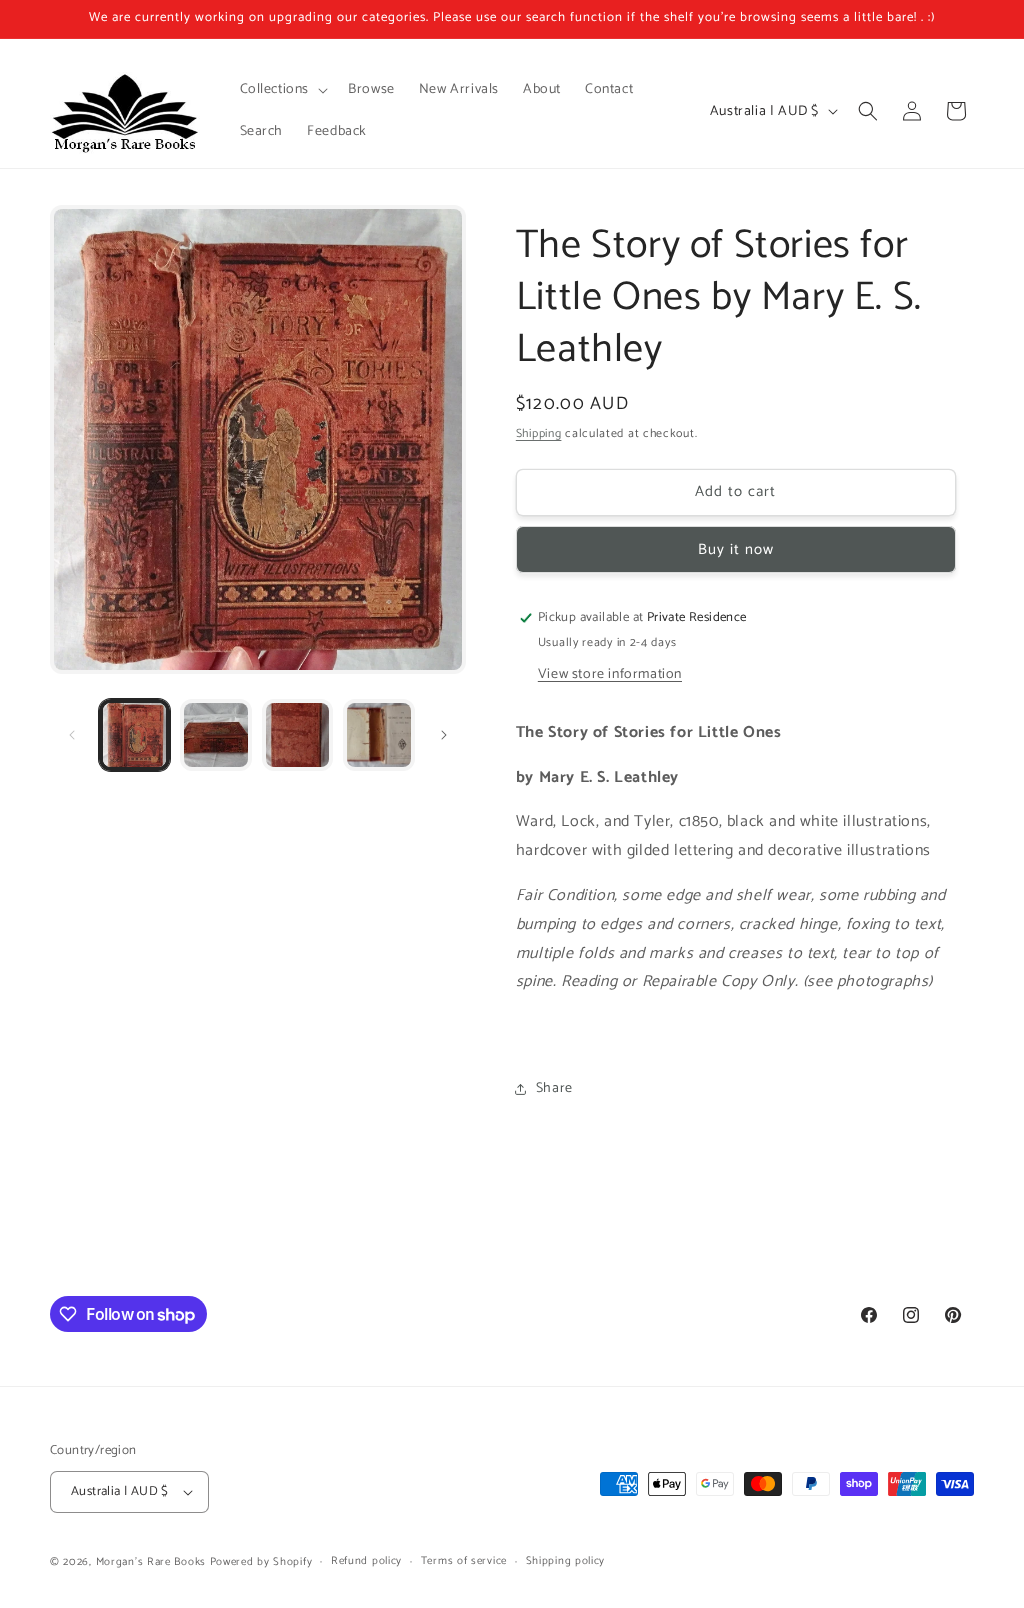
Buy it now (736, 549)
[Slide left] (72, 735)
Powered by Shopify (261, 1562)
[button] (282, 90)
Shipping (539, 433)
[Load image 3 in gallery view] (297, 734)
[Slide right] (444, 735)
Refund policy (366, 1561)
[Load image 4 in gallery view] (378, 734)
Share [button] (554, 1088)
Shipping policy (566, 1561)
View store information (610, 674)
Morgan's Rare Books (151, 1562)
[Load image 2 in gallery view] (215, 734)
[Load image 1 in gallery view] (134, 734)
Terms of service (464, 1561)
